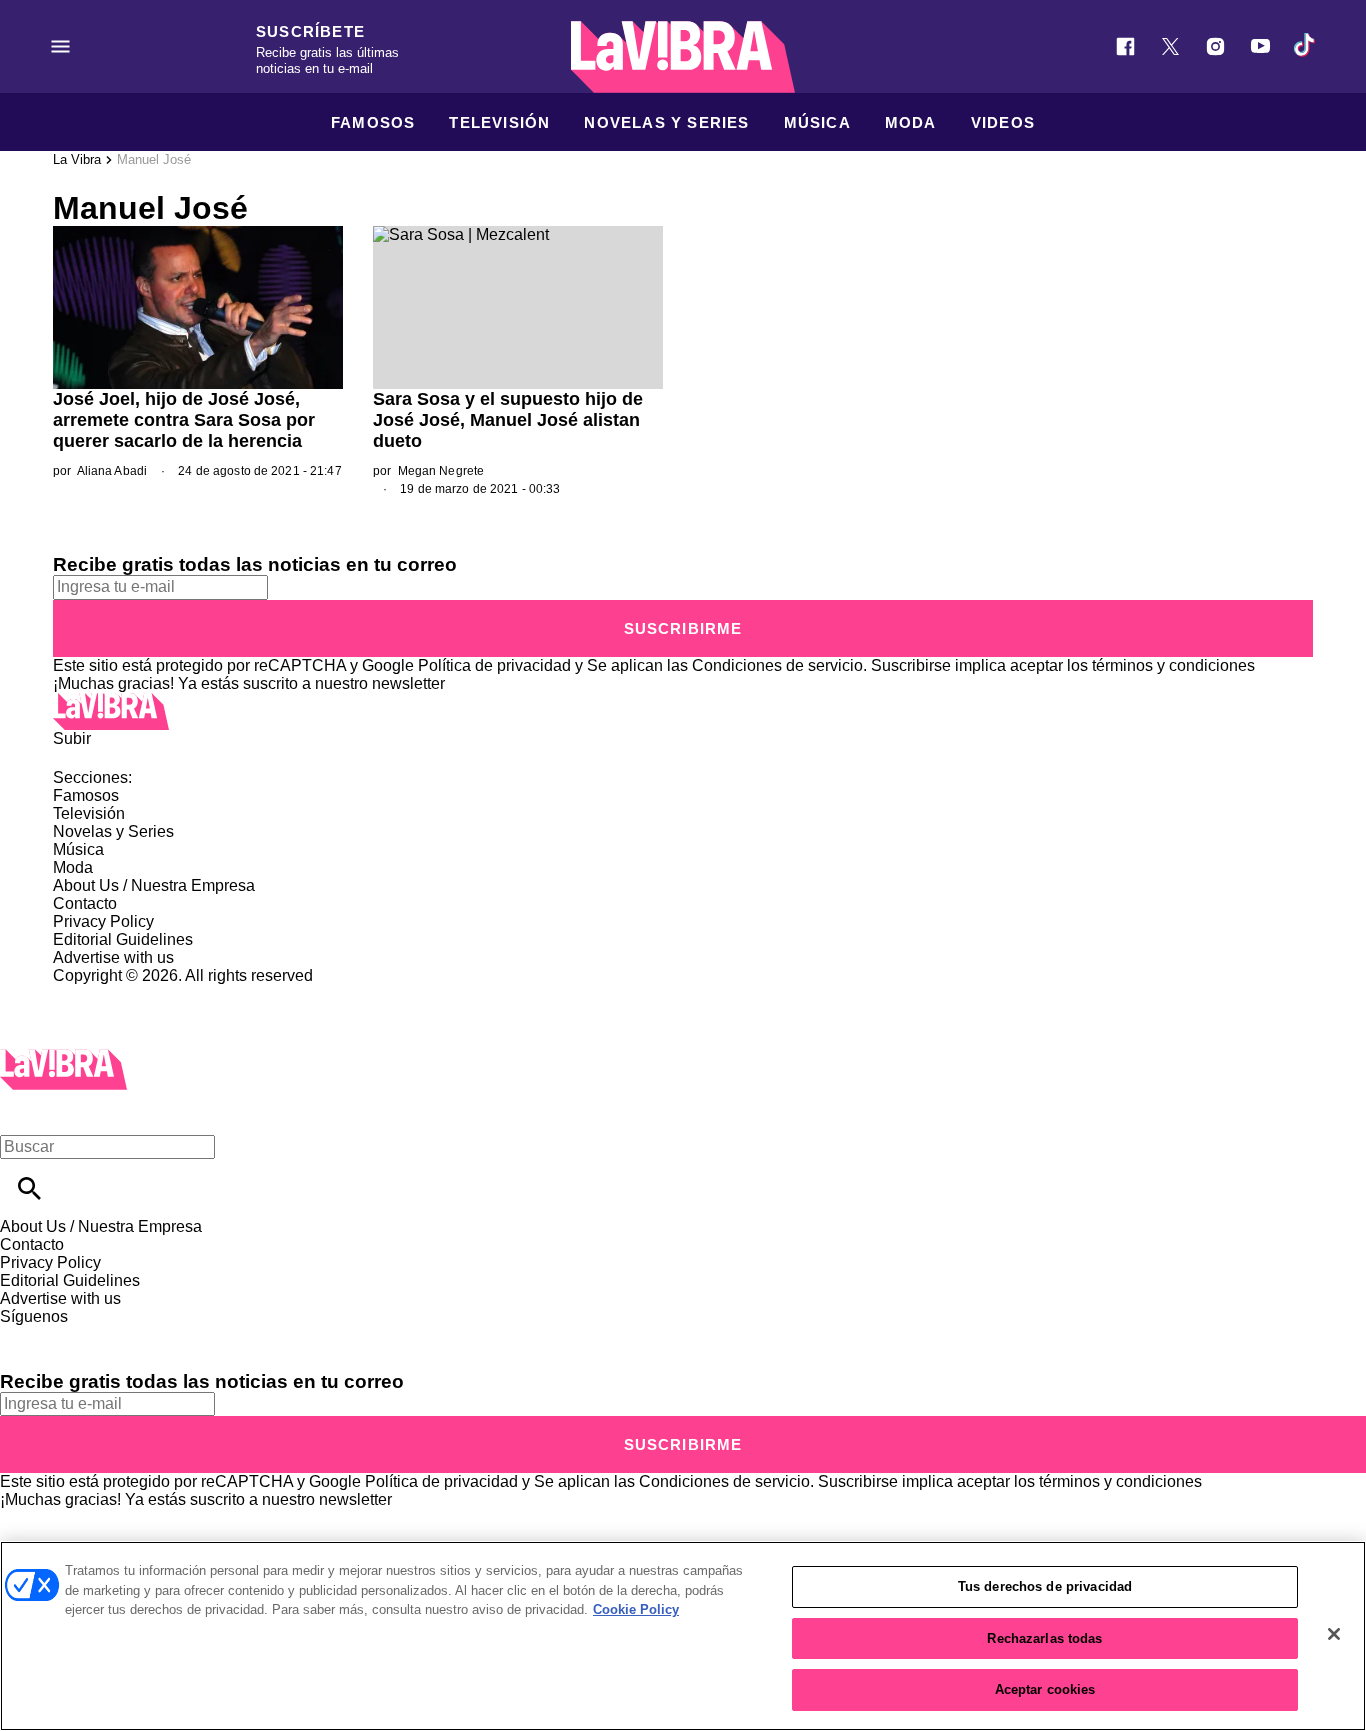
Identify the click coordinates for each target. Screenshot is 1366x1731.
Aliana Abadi (112, 471)
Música (817, 122)
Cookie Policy (636, 1609)
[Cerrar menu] (22, 1112)
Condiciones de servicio (777, 665)
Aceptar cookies (1045, 1689)
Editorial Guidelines (123, 939)
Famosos (373, 122)
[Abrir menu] (60, 46)
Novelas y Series (666, 122)
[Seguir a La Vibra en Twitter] (1170, 46)
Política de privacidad (494, 665)
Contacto (85, 903)
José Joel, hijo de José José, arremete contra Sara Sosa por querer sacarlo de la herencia (184, 420)
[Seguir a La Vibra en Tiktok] (1305, 46)
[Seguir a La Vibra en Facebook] (1125, 46)
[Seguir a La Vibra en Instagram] (1215, 46)
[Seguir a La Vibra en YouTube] (1260, 46)
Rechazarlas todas (1044, 1638)
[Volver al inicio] (63, 1057)
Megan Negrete (441, 471)
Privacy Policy (103, 921)
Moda (911, 122)
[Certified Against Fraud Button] (124, 993)
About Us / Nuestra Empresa (154, 885)
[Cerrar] (1334, 1634)
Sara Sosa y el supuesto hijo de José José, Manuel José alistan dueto (508, 420)
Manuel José (154, 159)
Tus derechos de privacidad (1045, 1586)
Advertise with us (113, 957)
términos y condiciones (1173, 665)
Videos (1003, 122)
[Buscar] (29, 1188)
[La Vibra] (683, 57)
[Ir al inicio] (683, 711)
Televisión (499, 122)
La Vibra (77, 159)
